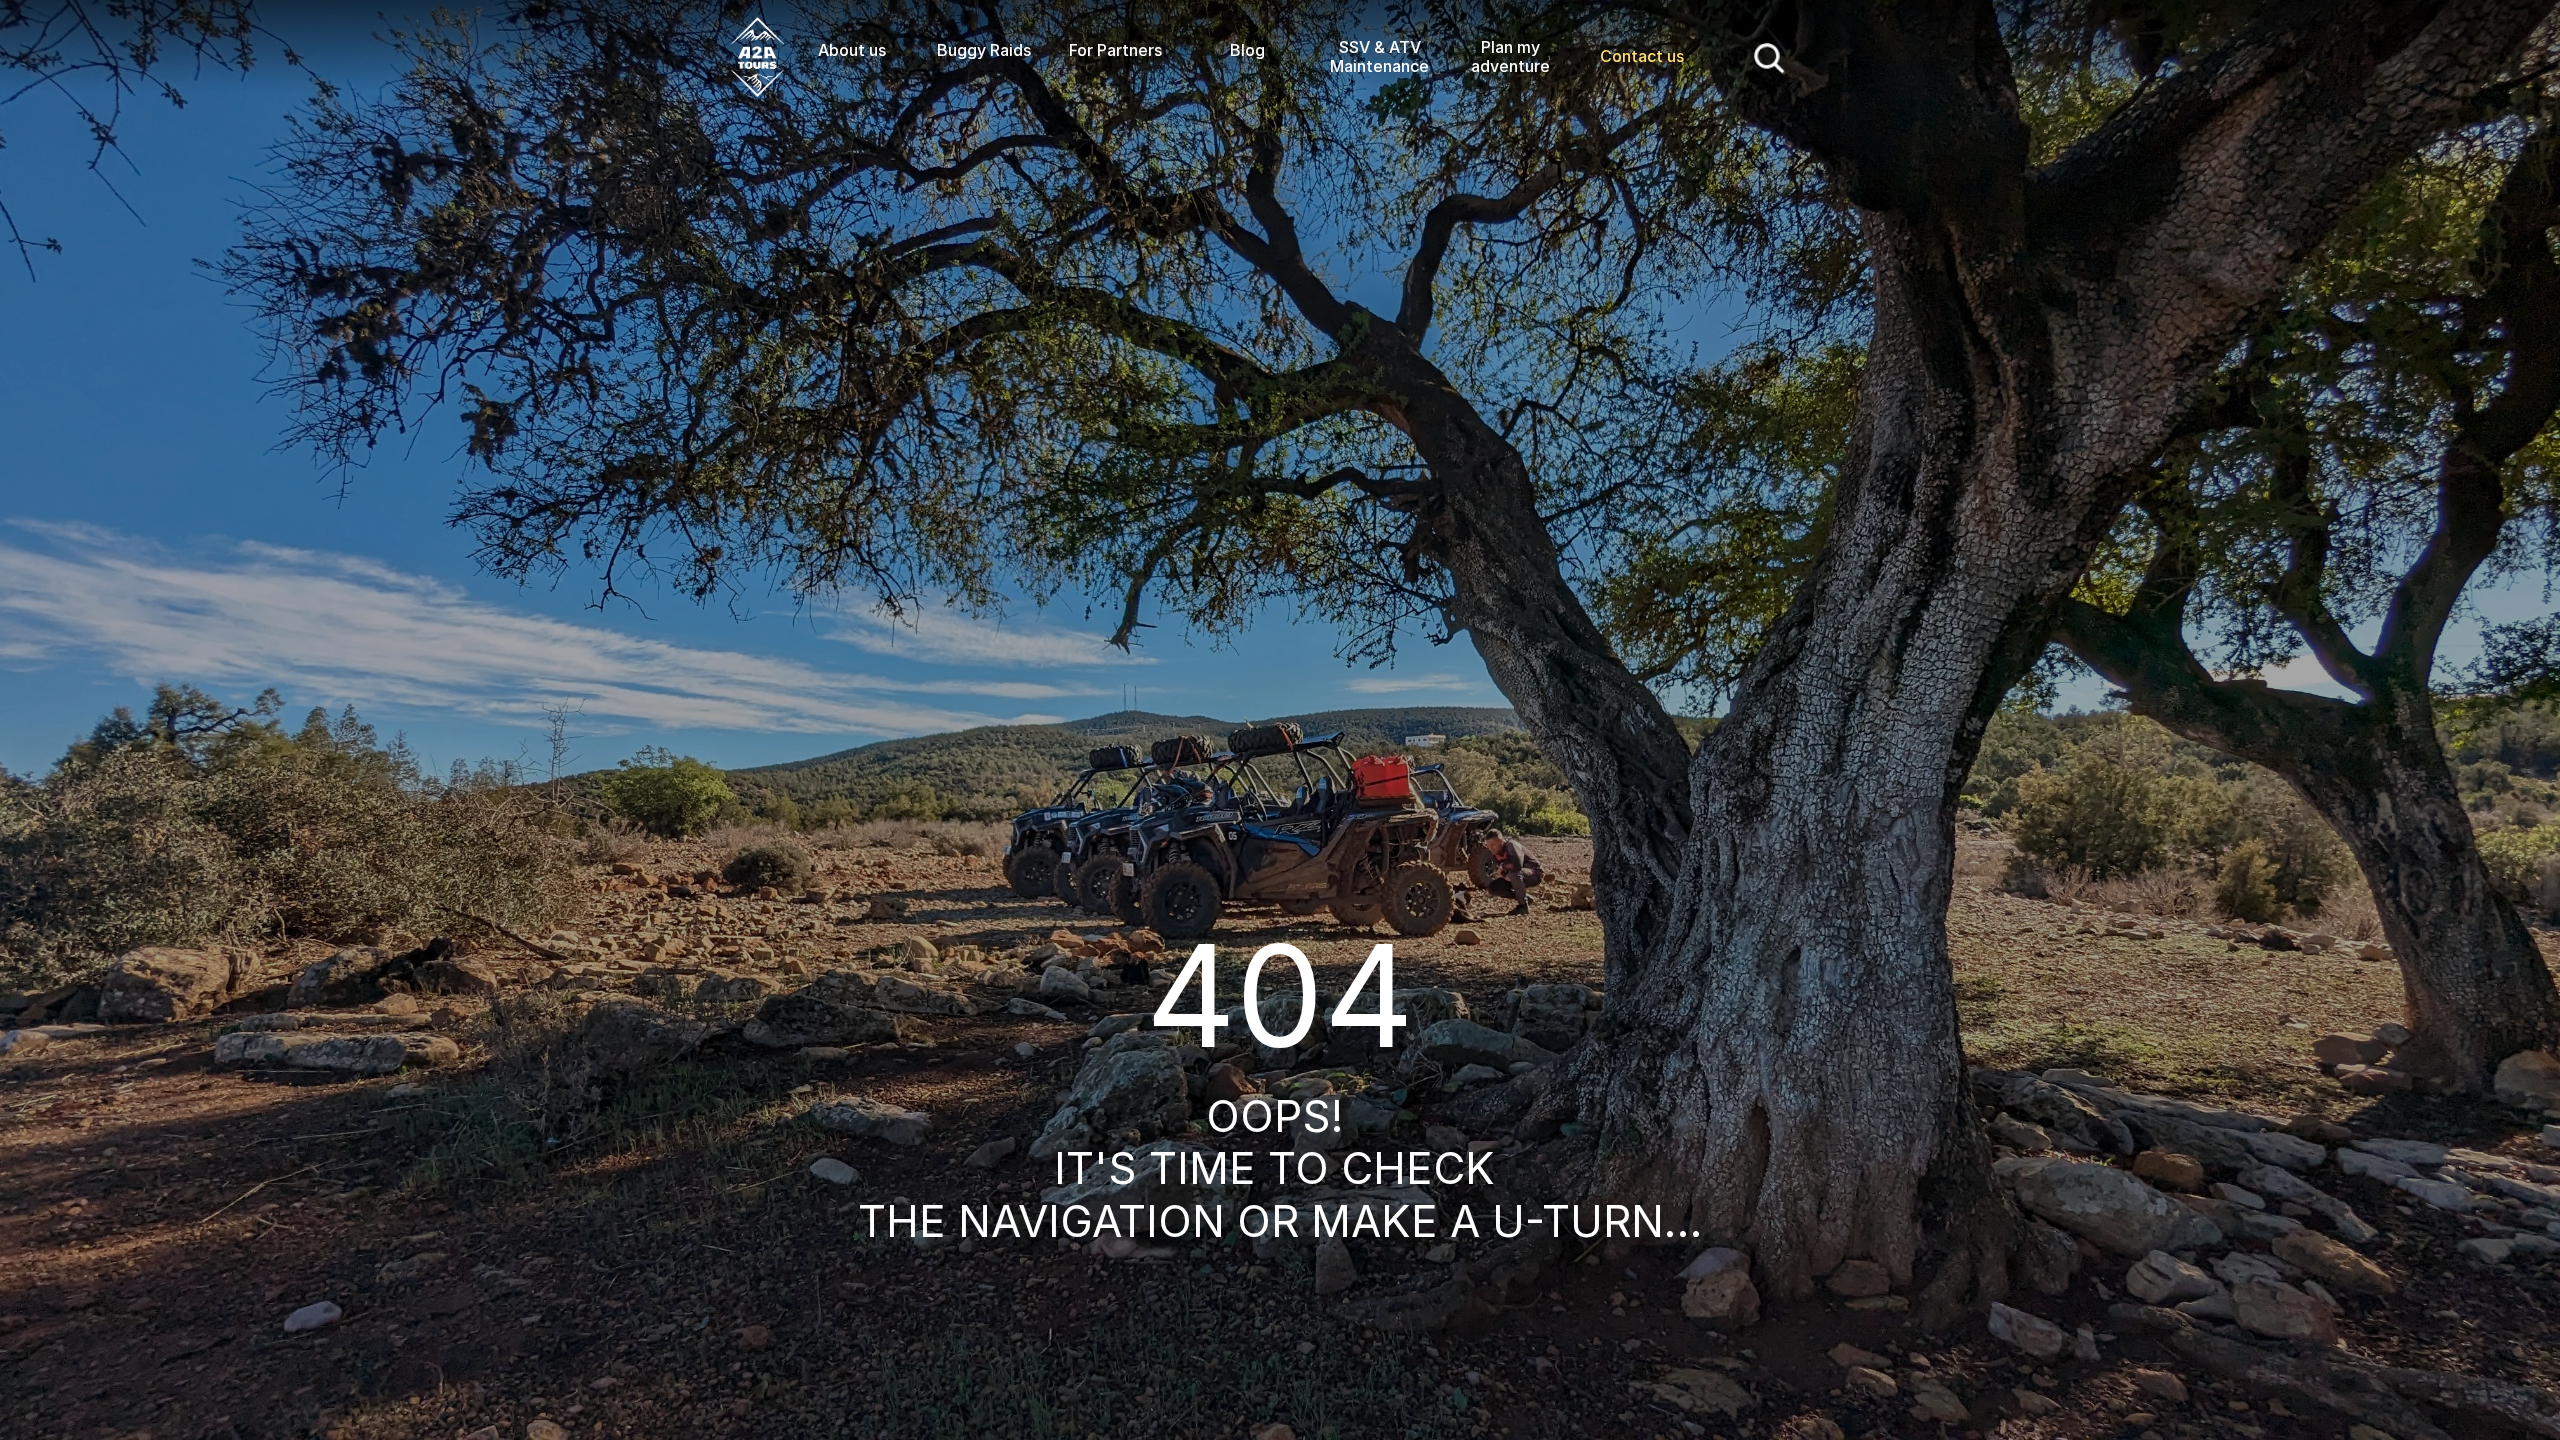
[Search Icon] (1769, 57)
